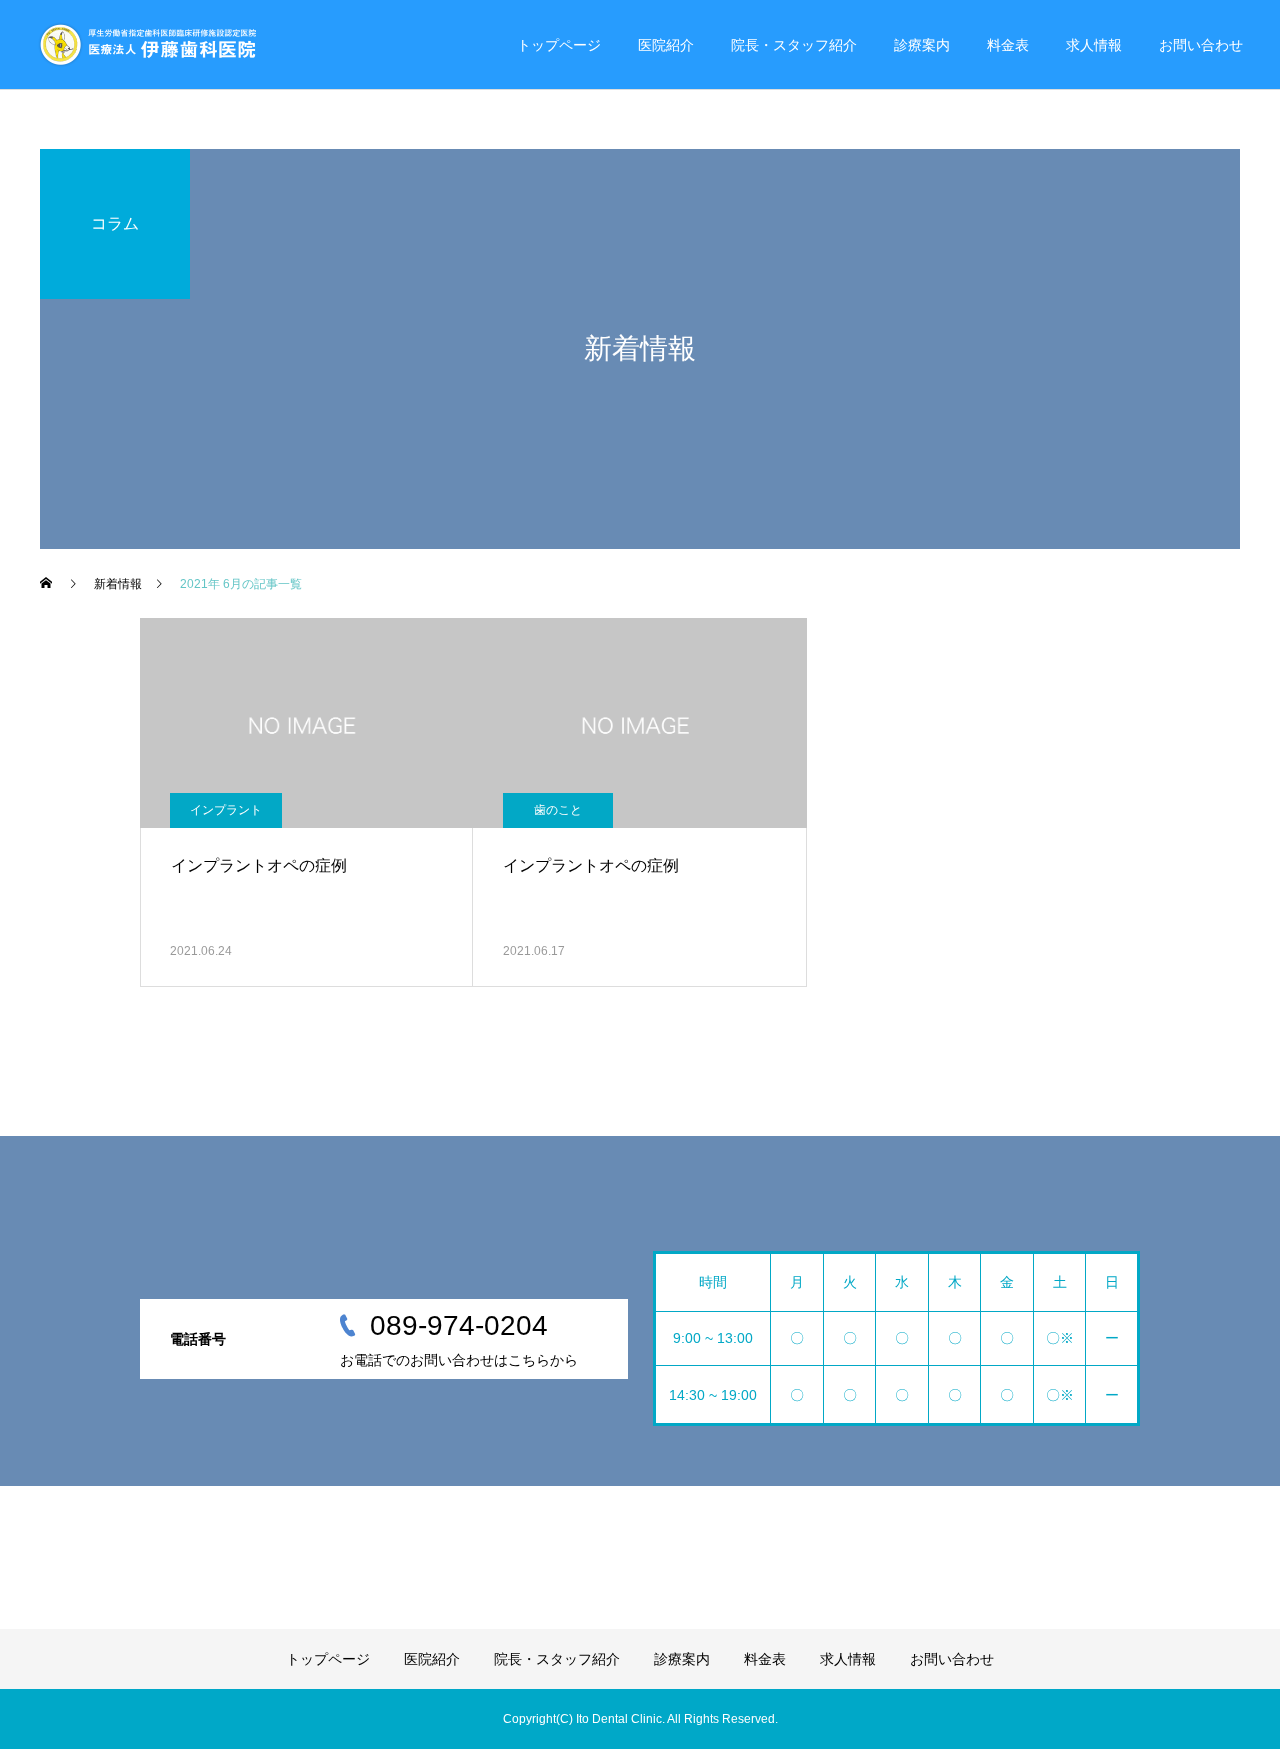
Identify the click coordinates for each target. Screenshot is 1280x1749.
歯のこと (558, 810)
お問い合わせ (1201, 45)
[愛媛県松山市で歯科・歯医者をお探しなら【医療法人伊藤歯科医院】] (146, 45)
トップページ (559, 45)
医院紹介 (666, 45)
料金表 (1008, 45)
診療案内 (922, 45)
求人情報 (1094, 45)
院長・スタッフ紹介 (794, 45)
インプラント (226, 810)
